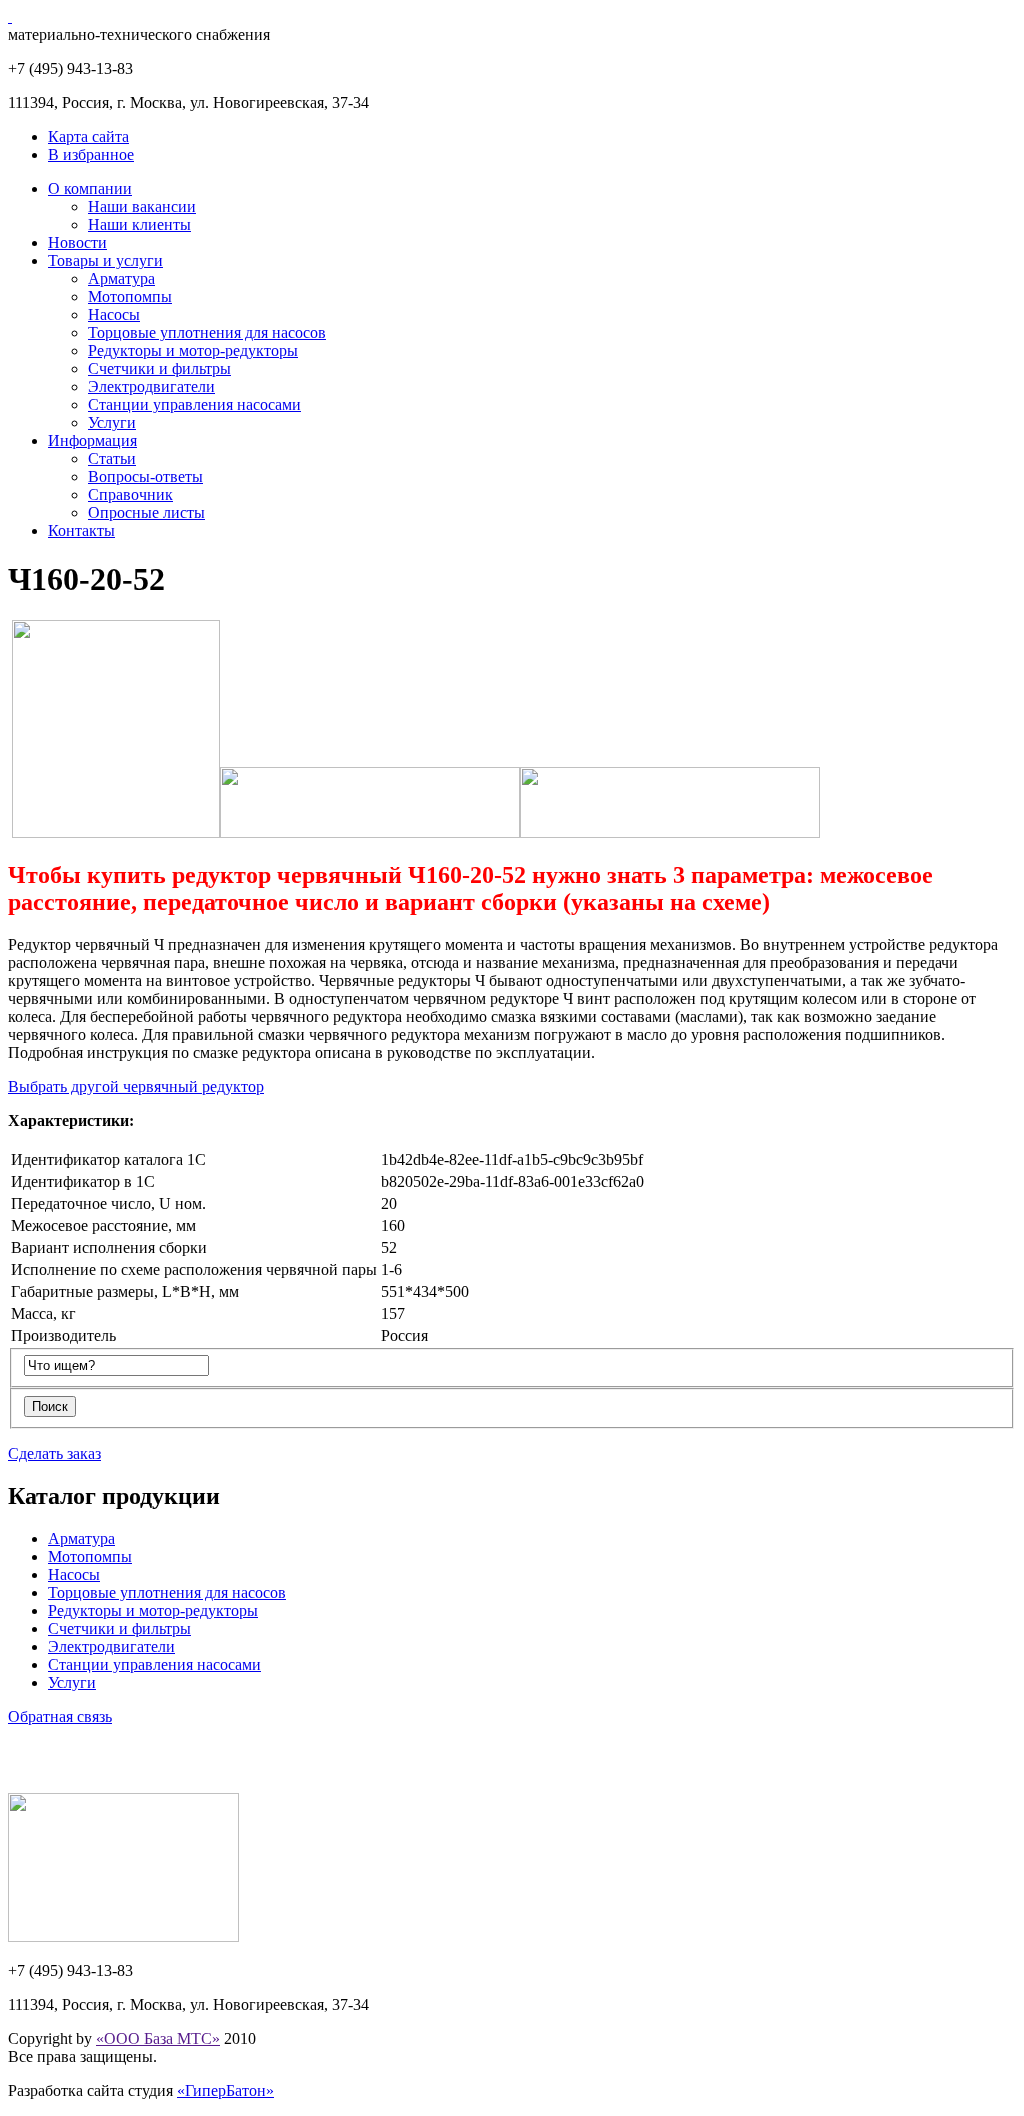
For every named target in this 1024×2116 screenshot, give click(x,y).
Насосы (114, 314)
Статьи (112, 458)
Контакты (81, 530)
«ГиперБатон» (225, 2090)
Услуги (112, 422)
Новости (77, 242)
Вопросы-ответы (145, 476)
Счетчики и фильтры (159, 368)
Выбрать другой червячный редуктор (136, 1086)
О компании (90, 188)
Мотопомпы (130, 296)
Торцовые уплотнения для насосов (207, 332)
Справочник (130, 494)
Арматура (121, 278)
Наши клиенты (139, 224)
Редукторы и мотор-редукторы (193, 350)
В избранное (91, 154)
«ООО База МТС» (158, 2038)
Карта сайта (88, 136)
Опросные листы (146, 512)
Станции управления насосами (194, 404)
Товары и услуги (105, 260)
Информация (92, 440)
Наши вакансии (142, 206)
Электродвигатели (151, 386)
